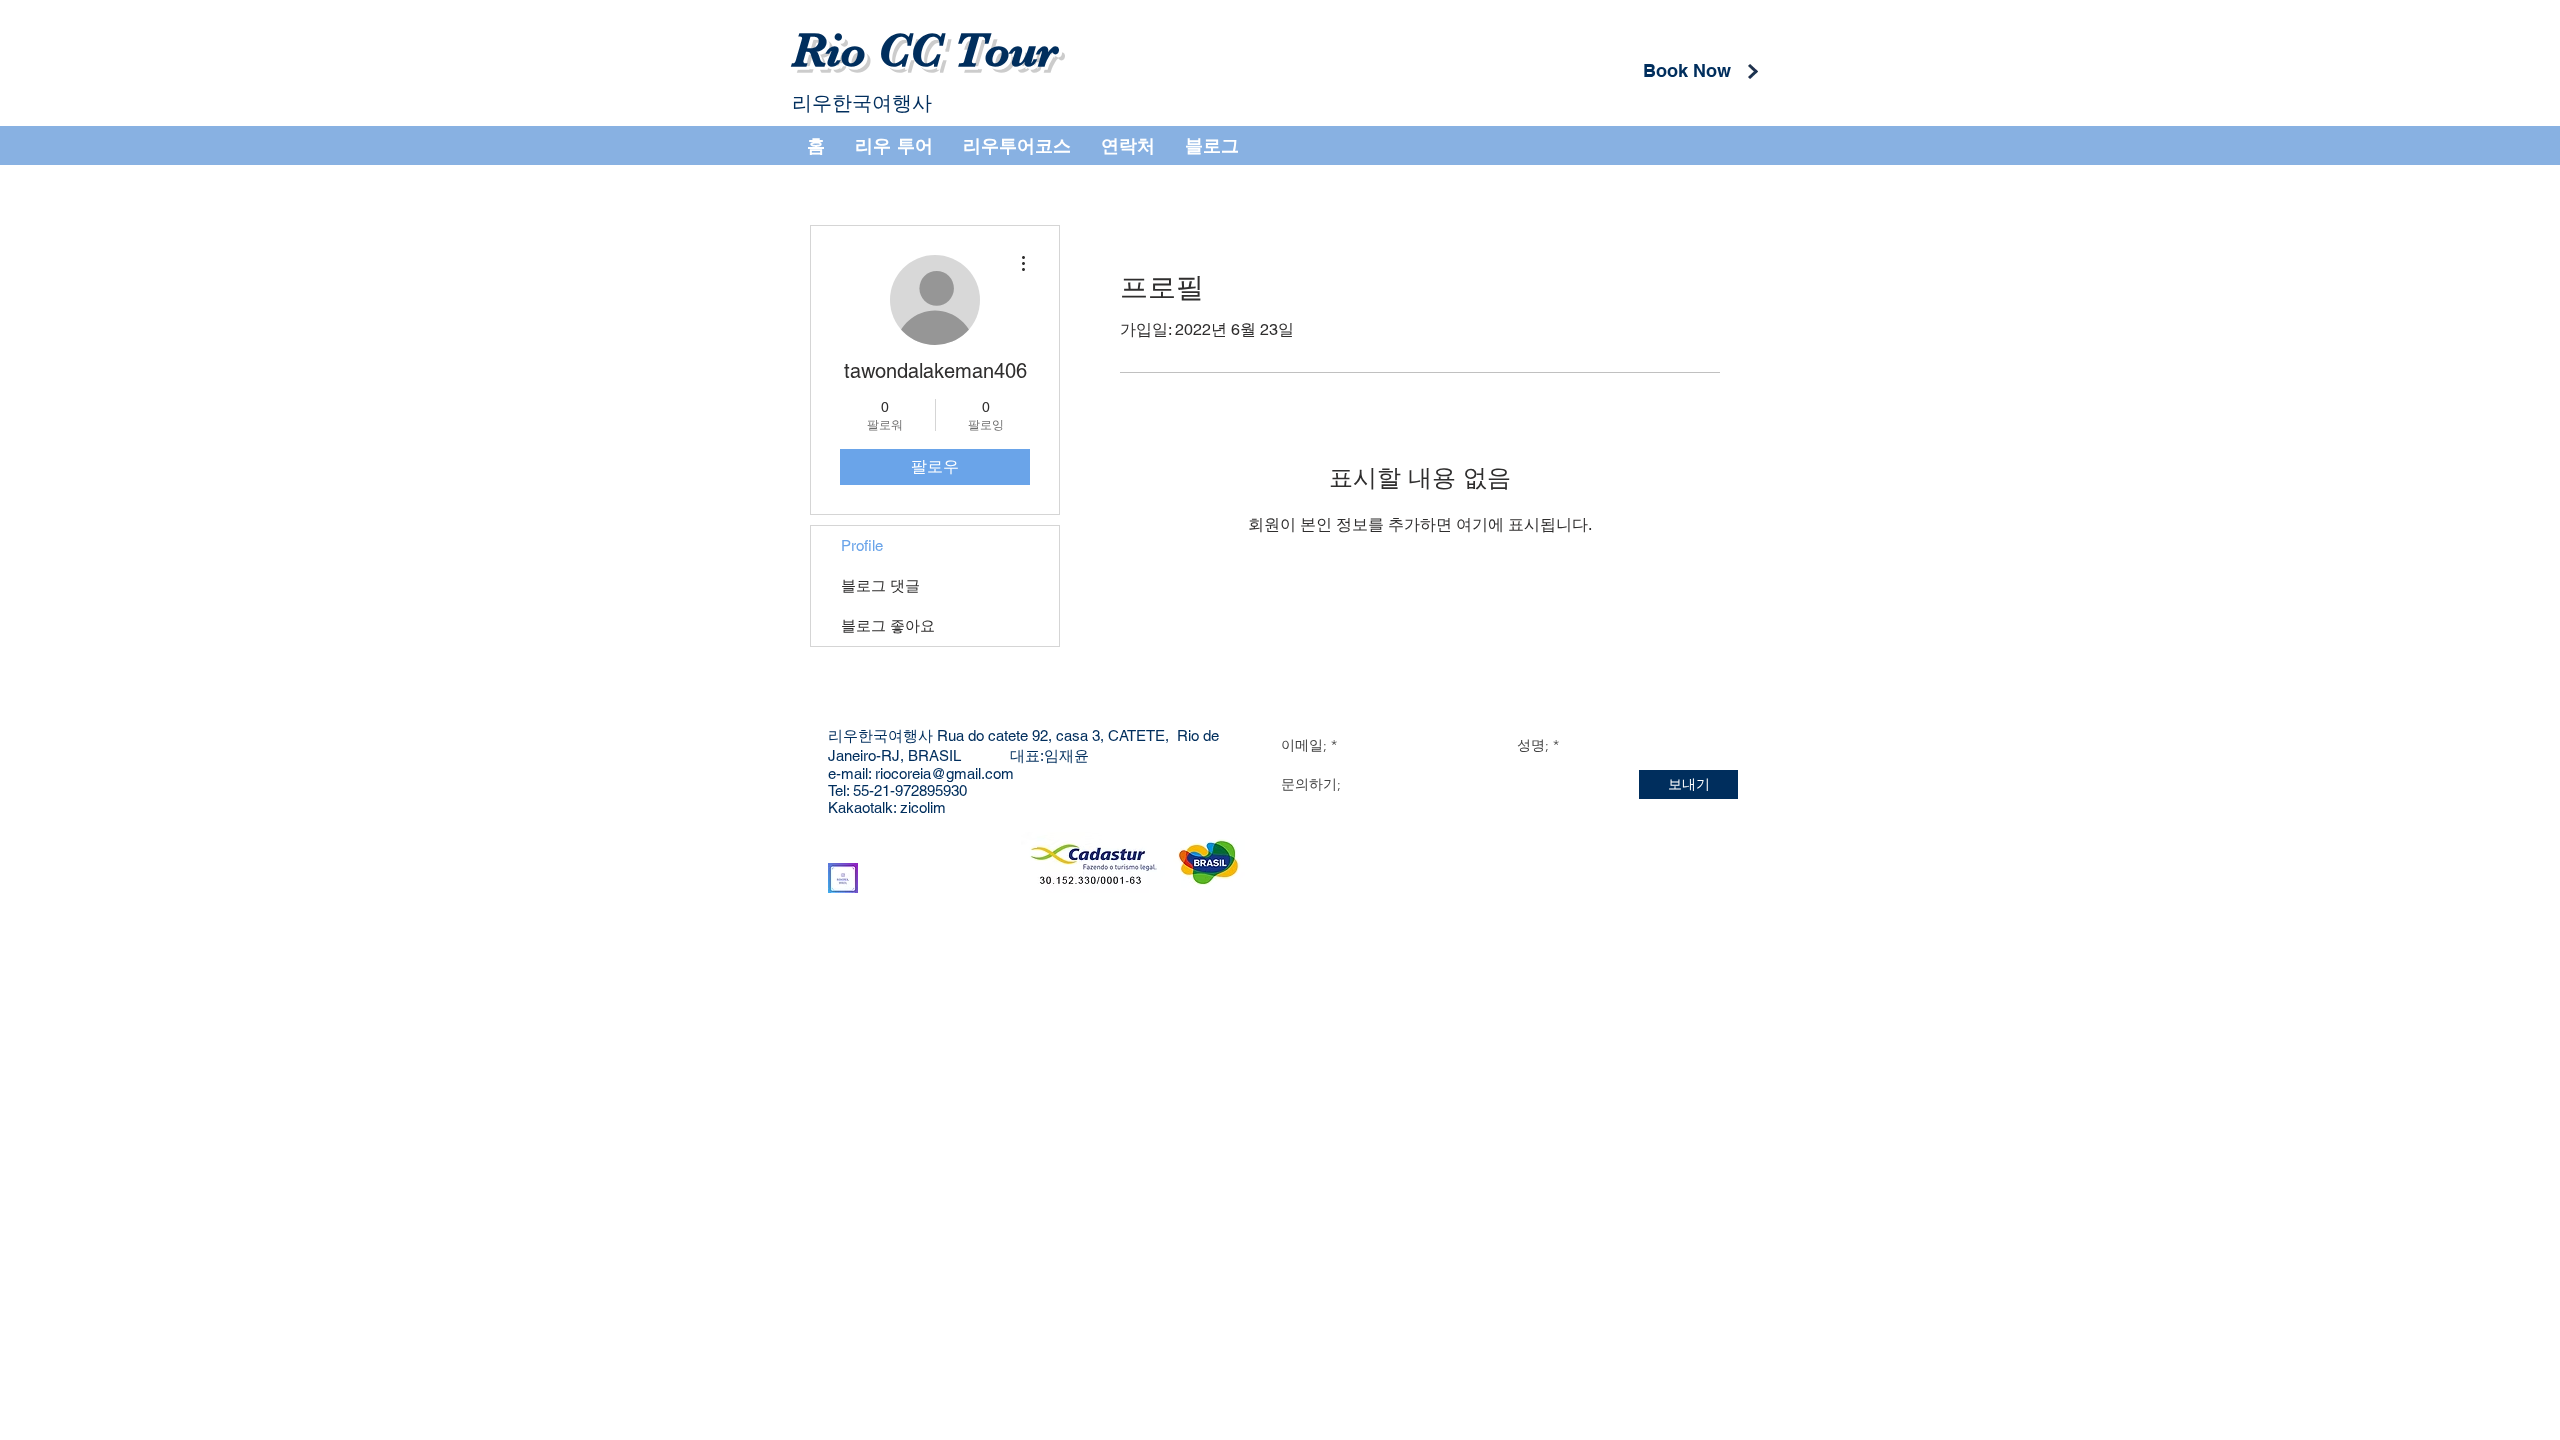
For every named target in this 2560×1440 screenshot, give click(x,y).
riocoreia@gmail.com (944, 773)
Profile (862, 545)
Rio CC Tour (925, 51)
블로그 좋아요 (888, 625)
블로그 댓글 (880, 585)
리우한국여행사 (862, 103)
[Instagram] (843, 878)
